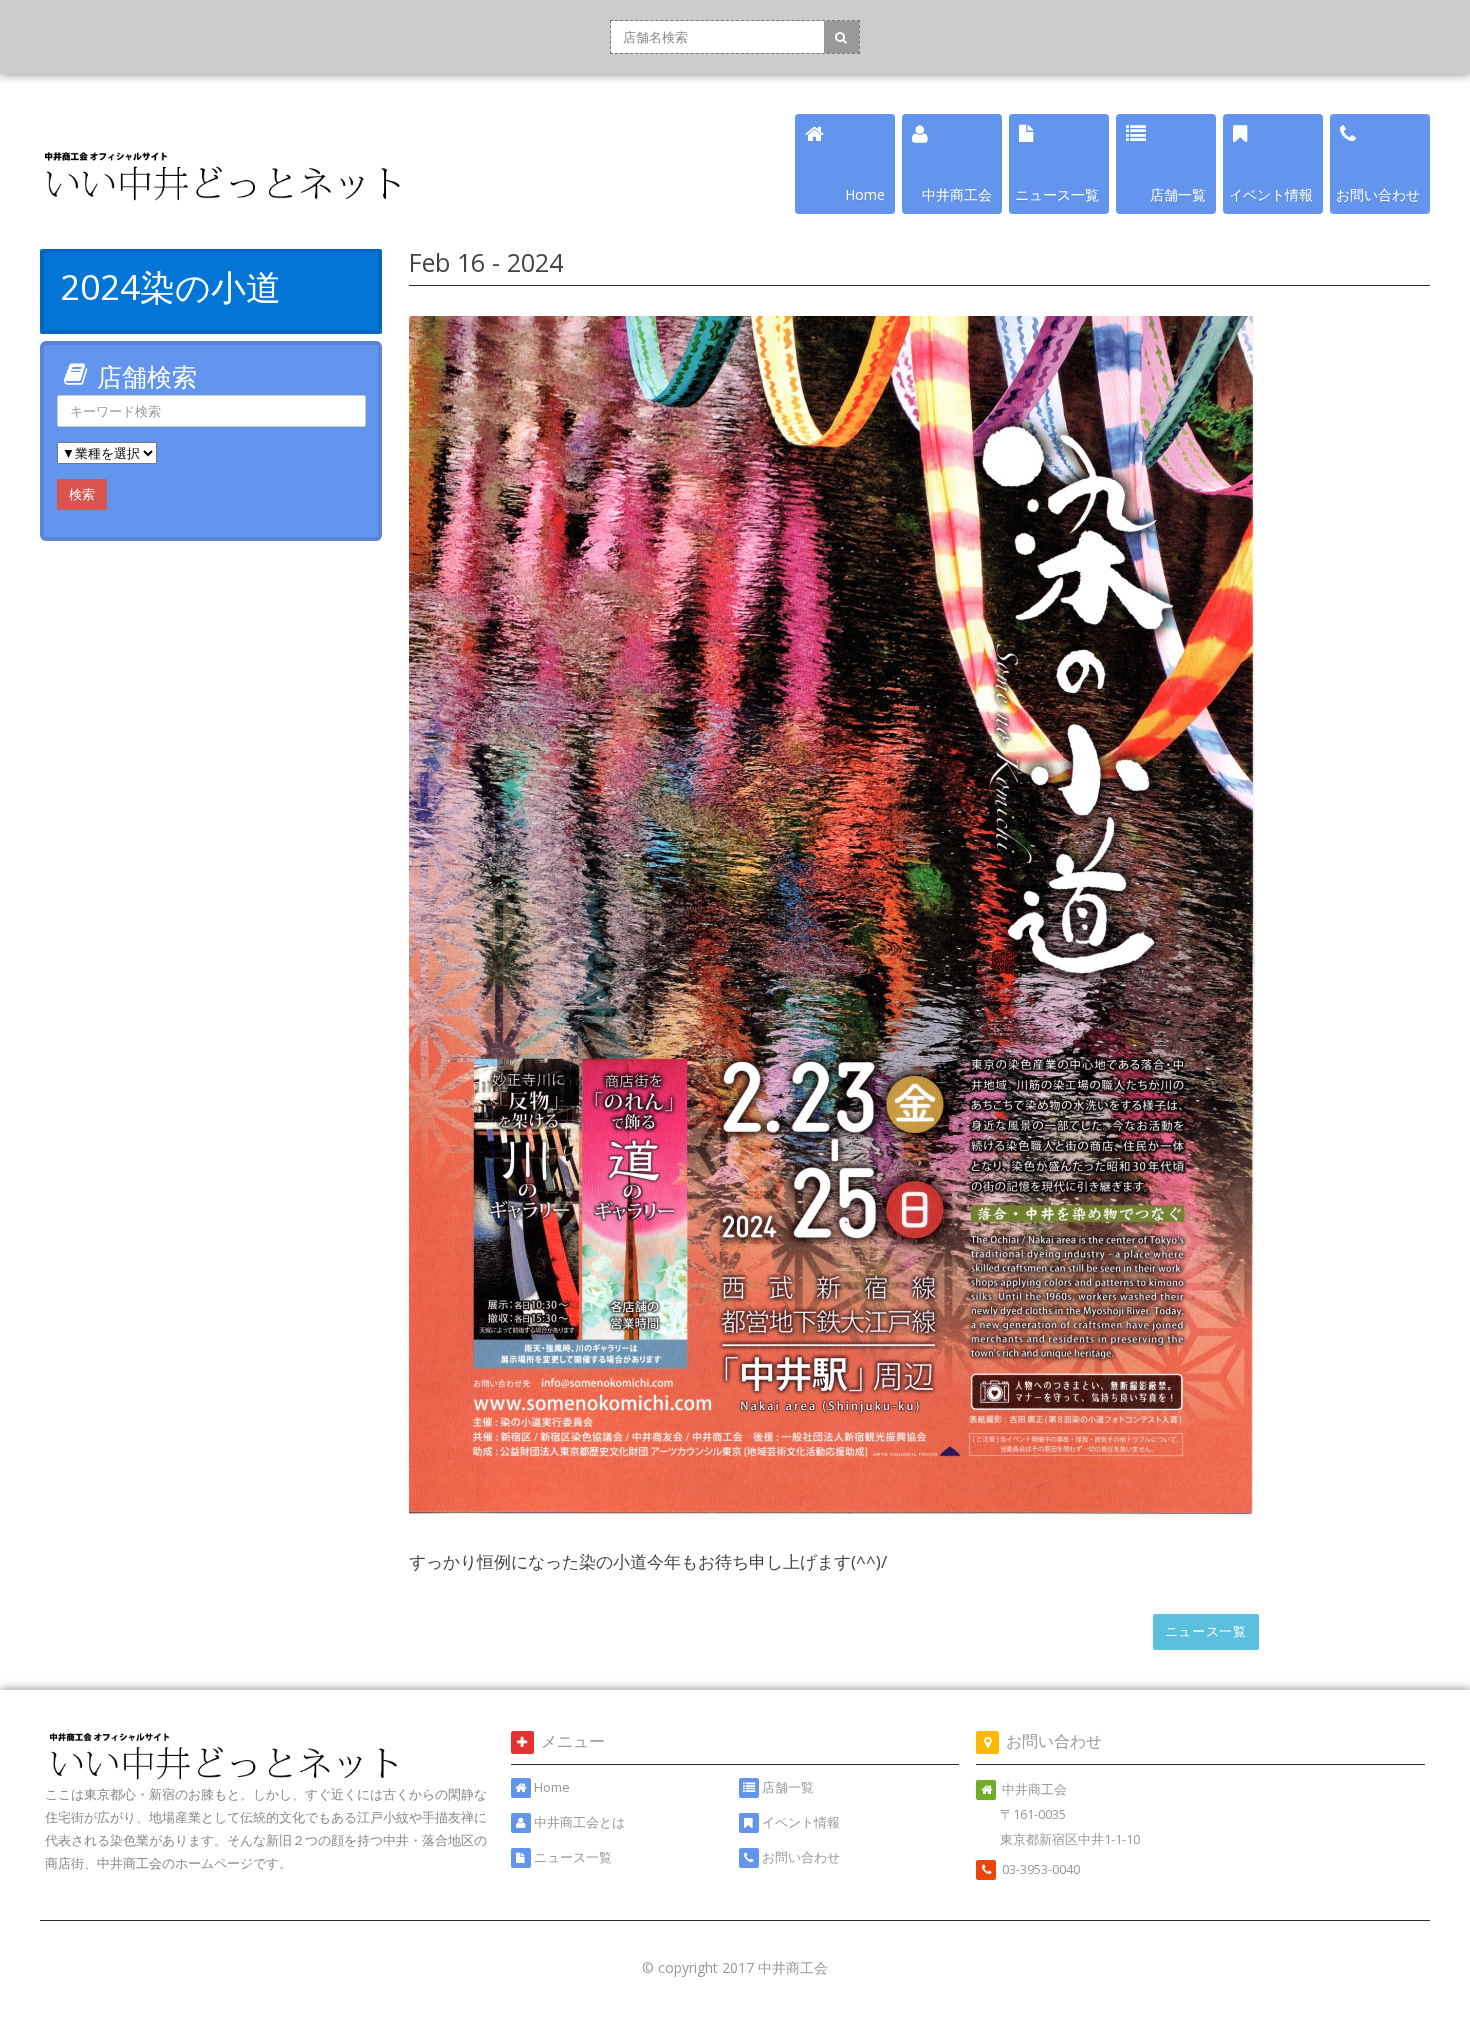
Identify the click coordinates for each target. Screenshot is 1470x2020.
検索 (82, 494)
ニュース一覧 (1206, 1631)
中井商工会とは (579, 1822)
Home (552, 1787)
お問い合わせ (801, 1857)
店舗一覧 (788, 1787)
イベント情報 (801, 1822)
